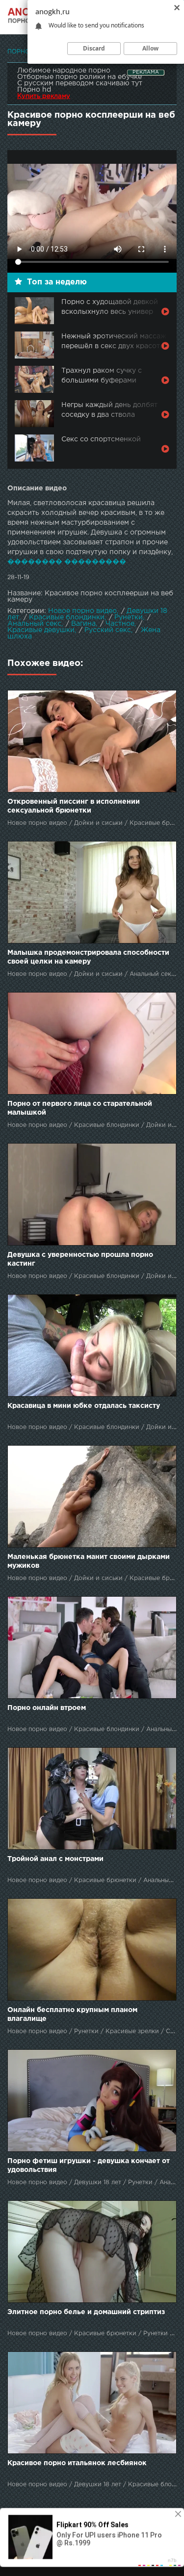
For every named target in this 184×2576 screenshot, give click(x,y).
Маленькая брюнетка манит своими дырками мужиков (89, 1561)
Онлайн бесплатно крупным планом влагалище (72, 2015)
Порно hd (34, 90)
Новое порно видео (82, 611)
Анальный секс (34, 624)
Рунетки (129, 617)
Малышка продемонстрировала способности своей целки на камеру (88, 957)
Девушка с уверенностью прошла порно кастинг (80, 1259)
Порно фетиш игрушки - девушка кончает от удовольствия (89, 2166)
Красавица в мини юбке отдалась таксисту (84, 1406)
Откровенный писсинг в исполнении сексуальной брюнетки (74, 806)
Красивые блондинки (67, 617)
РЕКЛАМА (146, 72)
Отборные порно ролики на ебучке (79, 77)
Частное (120, 624)
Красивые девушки (41, 630)
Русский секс (108, 630)
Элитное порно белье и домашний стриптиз (86, 2312)
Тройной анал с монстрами (55, 1859)
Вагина (83, 624)
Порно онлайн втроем (47, 1708)
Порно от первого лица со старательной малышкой (80, 1108)
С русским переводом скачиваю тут (80, 83)
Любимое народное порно (64, 71)
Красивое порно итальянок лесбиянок (77, 2463)
